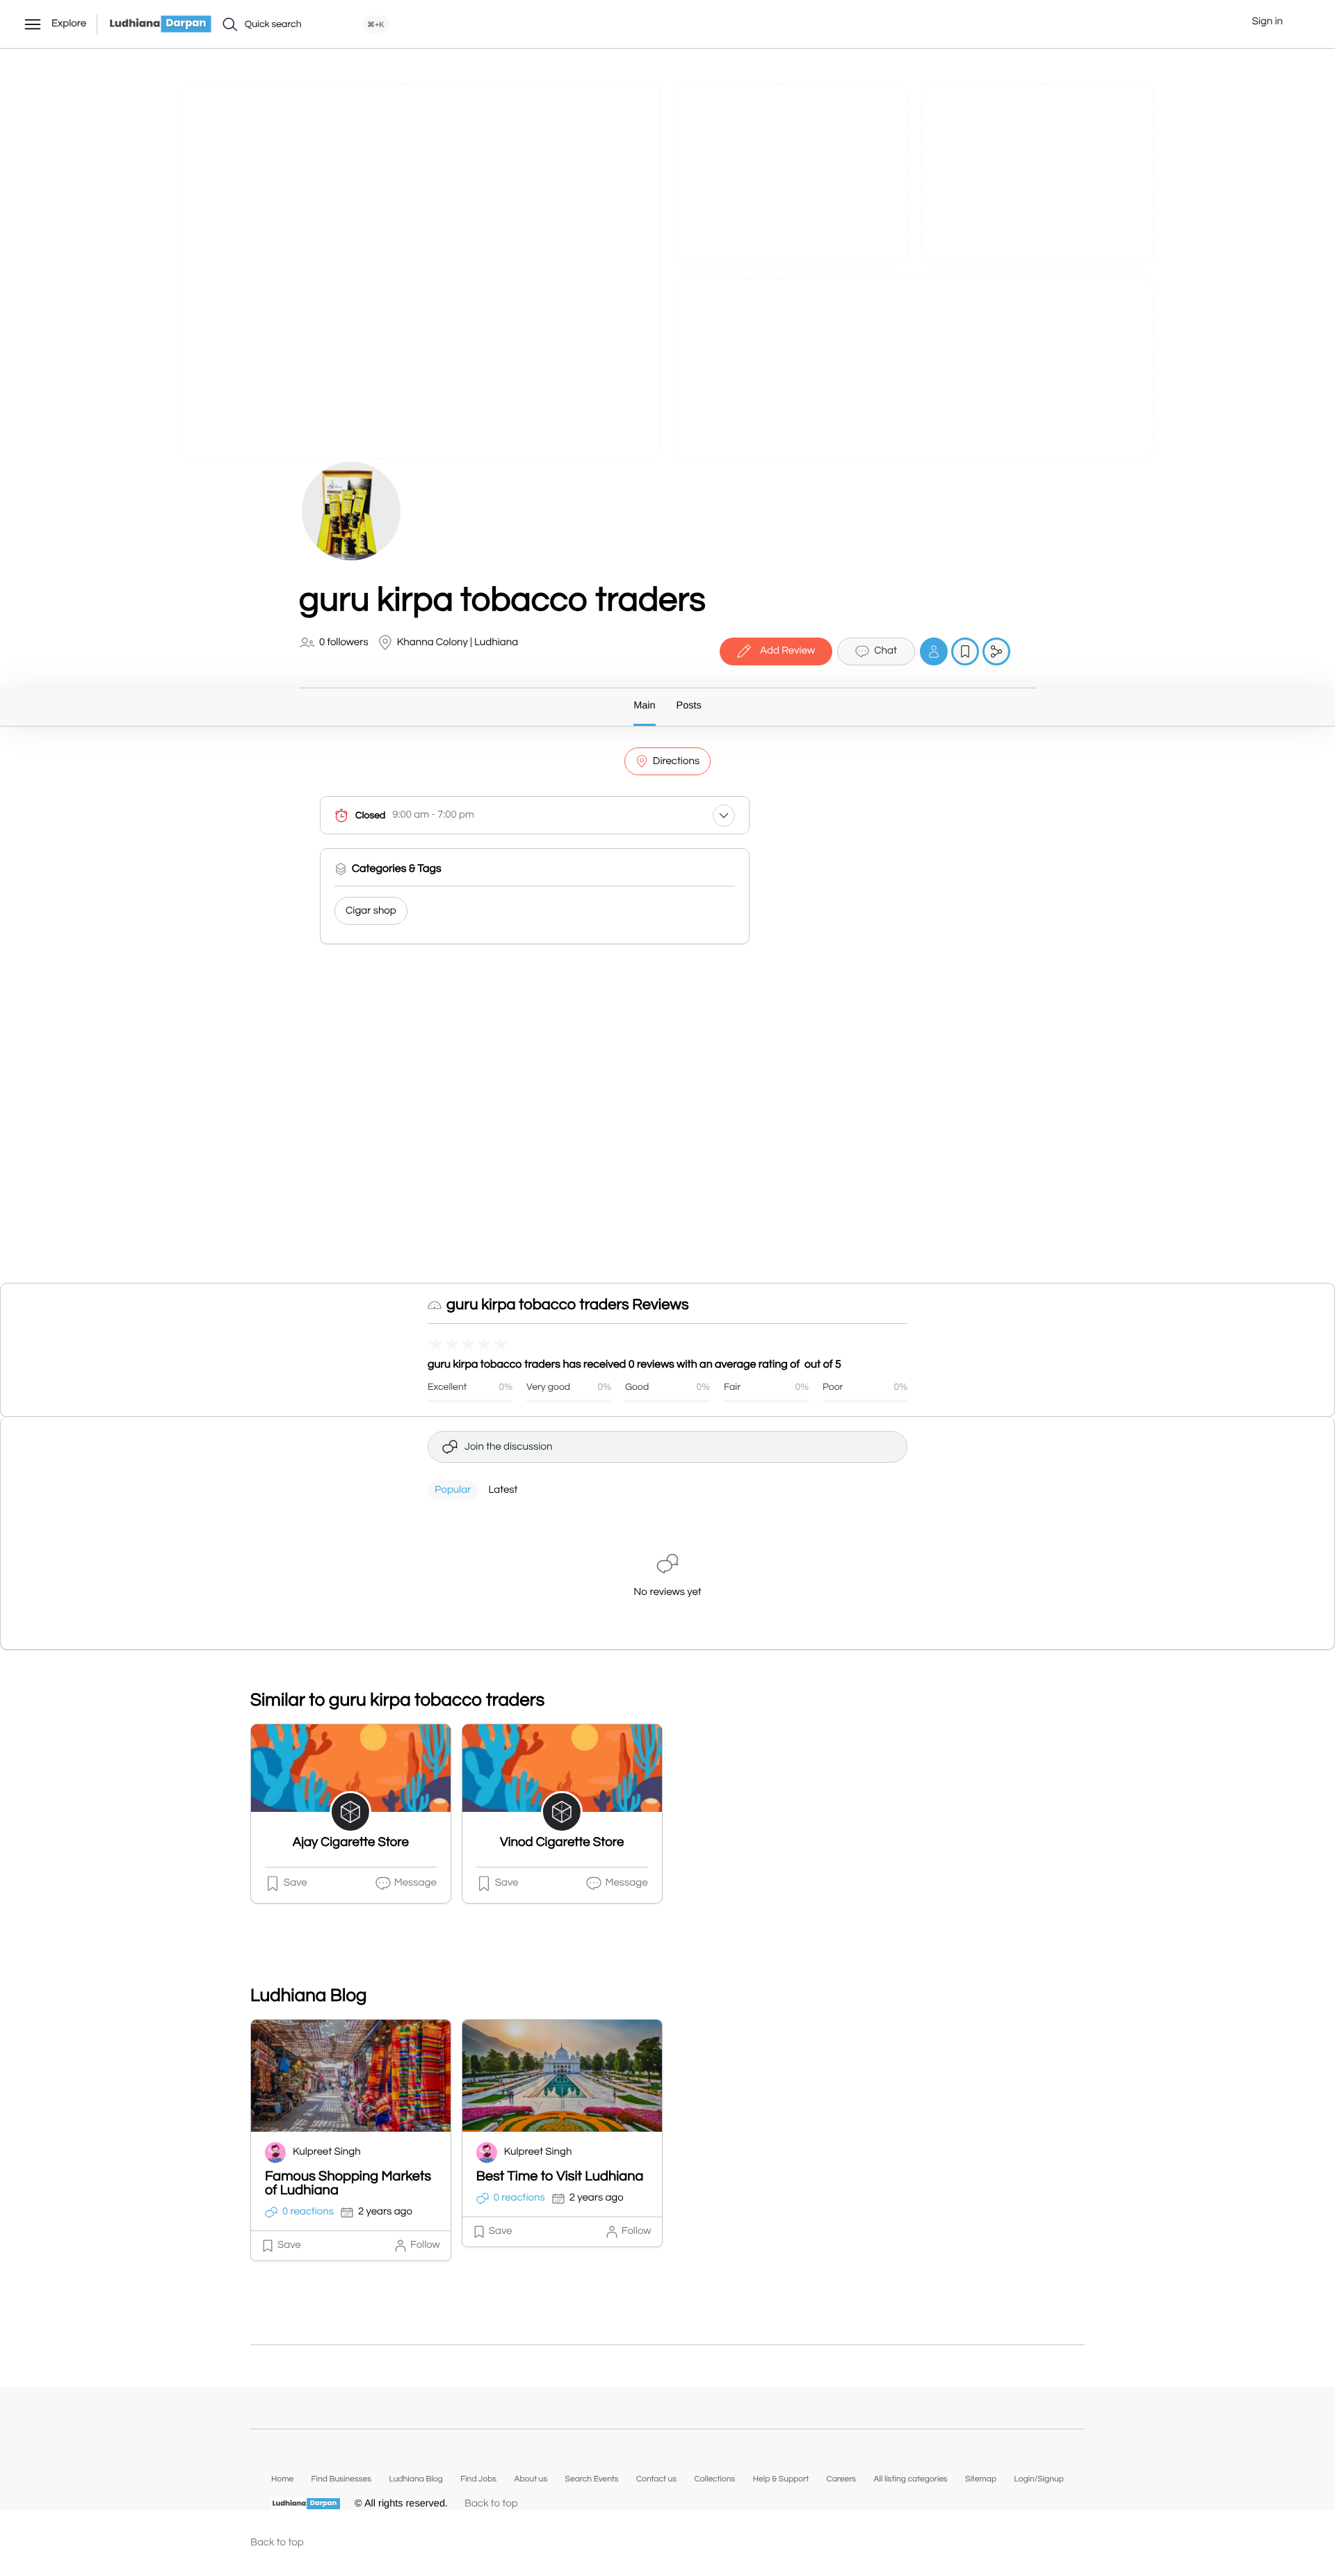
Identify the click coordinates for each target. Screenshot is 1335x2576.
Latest (503, 1490)
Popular (453, 1490)
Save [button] (296, 1883)
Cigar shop (371, 911)
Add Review (787, 651)
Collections (714, 2479)
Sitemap (981, 2479)
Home (282, 2479)
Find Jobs (478, 2479)
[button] (1304, 22)
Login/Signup (1039, 2479)
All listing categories (911, 2479)
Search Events (592, 2479)
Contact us (656, 2479)
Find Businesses (341, 2479)
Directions (676, 762)
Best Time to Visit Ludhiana (560, 2177)
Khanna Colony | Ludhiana (458, 643)
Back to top (491, 2504)
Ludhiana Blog (415, 2479)
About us (531, 2479)
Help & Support (781, 2479)
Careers (841, 2479)
